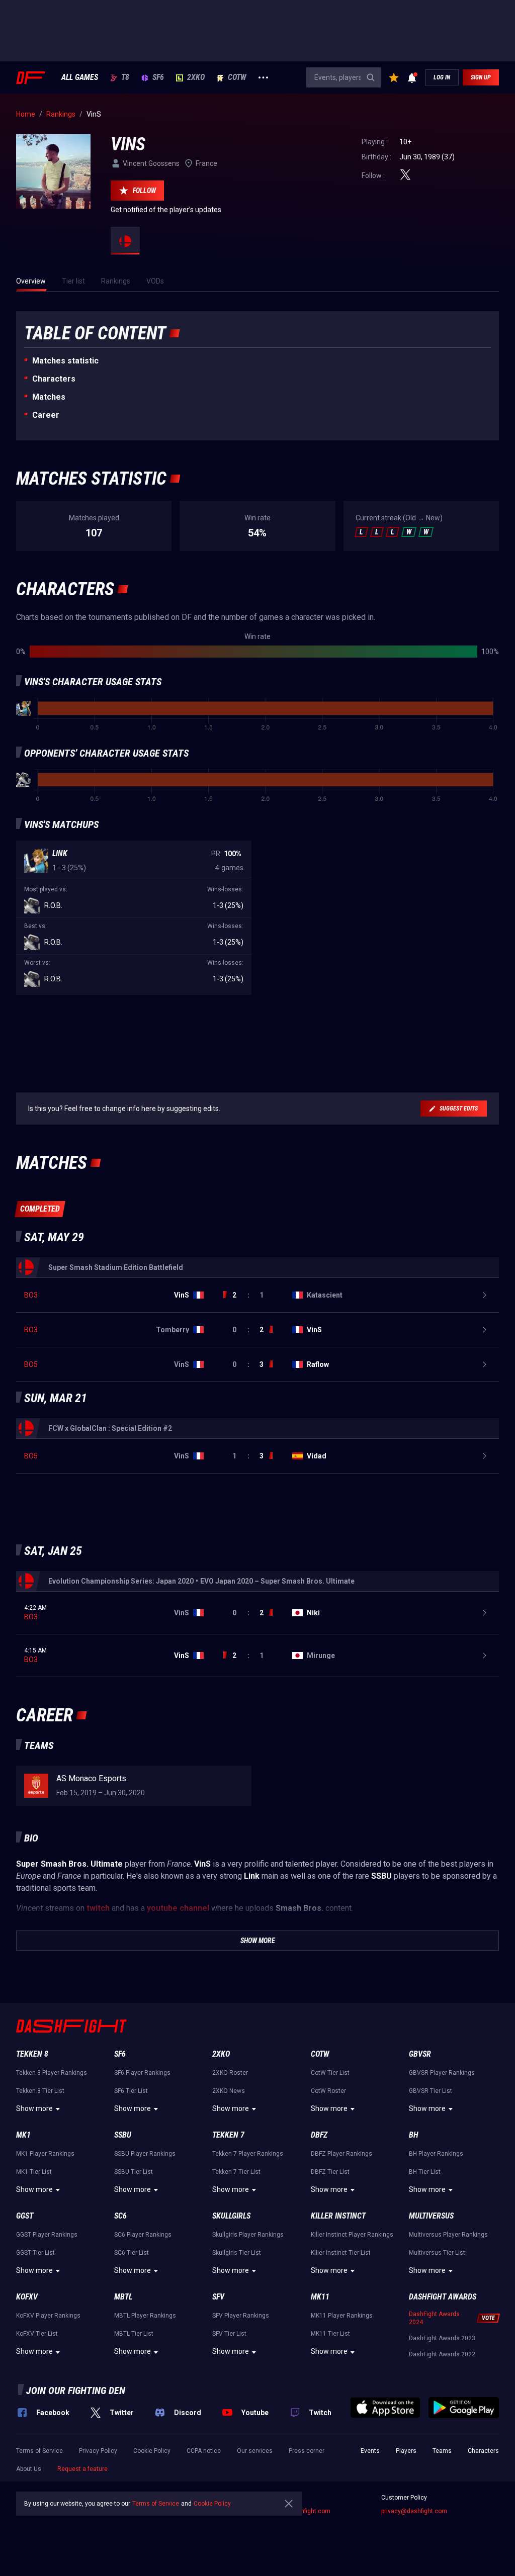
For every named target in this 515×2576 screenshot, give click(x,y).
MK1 (23, 2135)
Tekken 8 (32, 2054)
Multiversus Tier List (437, 2253)
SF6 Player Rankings (142, 2073)
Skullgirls (231, 2216)
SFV (218, 2297)
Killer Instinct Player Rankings (352, 2235)
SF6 (158, 77)
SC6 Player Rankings (143, 2235)
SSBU (123, 2135)
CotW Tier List (330, 2073)
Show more (34, 2108)
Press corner (307, 2451)
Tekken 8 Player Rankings (52, 2073)
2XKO (196, 77)
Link (60, 853)
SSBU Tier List (134, 2172)
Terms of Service (39, 2451)
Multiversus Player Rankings (448, 2235)
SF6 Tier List (131, 2091)
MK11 (320, 2297)
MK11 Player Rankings (342, 2316)
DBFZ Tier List (330, 2172)
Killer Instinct (338, 2216)
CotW (237, 77)
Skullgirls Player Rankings (248, 2235)
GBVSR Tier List (431, 2091)
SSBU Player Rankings (145, 2154)
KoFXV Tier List (37, 2334)
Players (406, 2451)
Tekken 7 (228, 2135)
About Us (29, 2469)
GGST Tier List (35, 2253)
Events (370, 2451)
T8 (125, 77)
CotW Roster (328, 2091)
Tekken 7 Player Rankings (248, 2154)
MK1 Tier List (34, 2172)
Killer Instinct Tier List (341, 2253)
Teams (442, 2451)
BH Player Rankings (436, 2154)
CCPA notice (204, 2451)
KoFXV (27, 2297)
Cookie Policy (152, 2451)
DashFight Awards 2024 (434, 2318)
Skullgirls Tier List (237, 2253)
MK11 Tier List (330, 2334)
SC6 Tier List (132, 2253)
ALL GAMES (80, 77)
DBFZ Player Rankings (341, 2154)
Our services (255, 2451)
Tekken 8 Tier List (40, 2091)
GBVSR (420, 2054)
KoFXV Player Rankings (48, 2316)
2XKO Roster (230, 2073)
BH (414, 2135)
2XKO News (229, 2091)
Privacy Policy (98, 2451)
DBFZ (319, 2135)
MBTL (123, 2297)
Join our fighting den (76, 2390)
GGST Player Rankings (47, 2235)
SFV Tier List (229, 2334)
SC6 (120, 2216)
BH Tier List (425, 2172)
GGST (25, 2216)
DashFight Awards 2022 (442, 2354)
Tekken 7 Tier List (236, 2172)
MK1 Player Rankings (45, 2154)
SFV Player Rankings (241, 2316)
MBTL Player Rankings (145, 2316)
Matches (49, 397)
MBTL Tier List (134, 2334)
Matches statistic (65, 361)
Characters (54, 379)
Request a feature (82, 2469)
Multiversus (431, 2216)
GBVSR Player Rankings (442, 2073)
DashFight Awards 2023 (442, 2338)
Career (46, 415)
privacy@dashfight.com (414, 2511)
